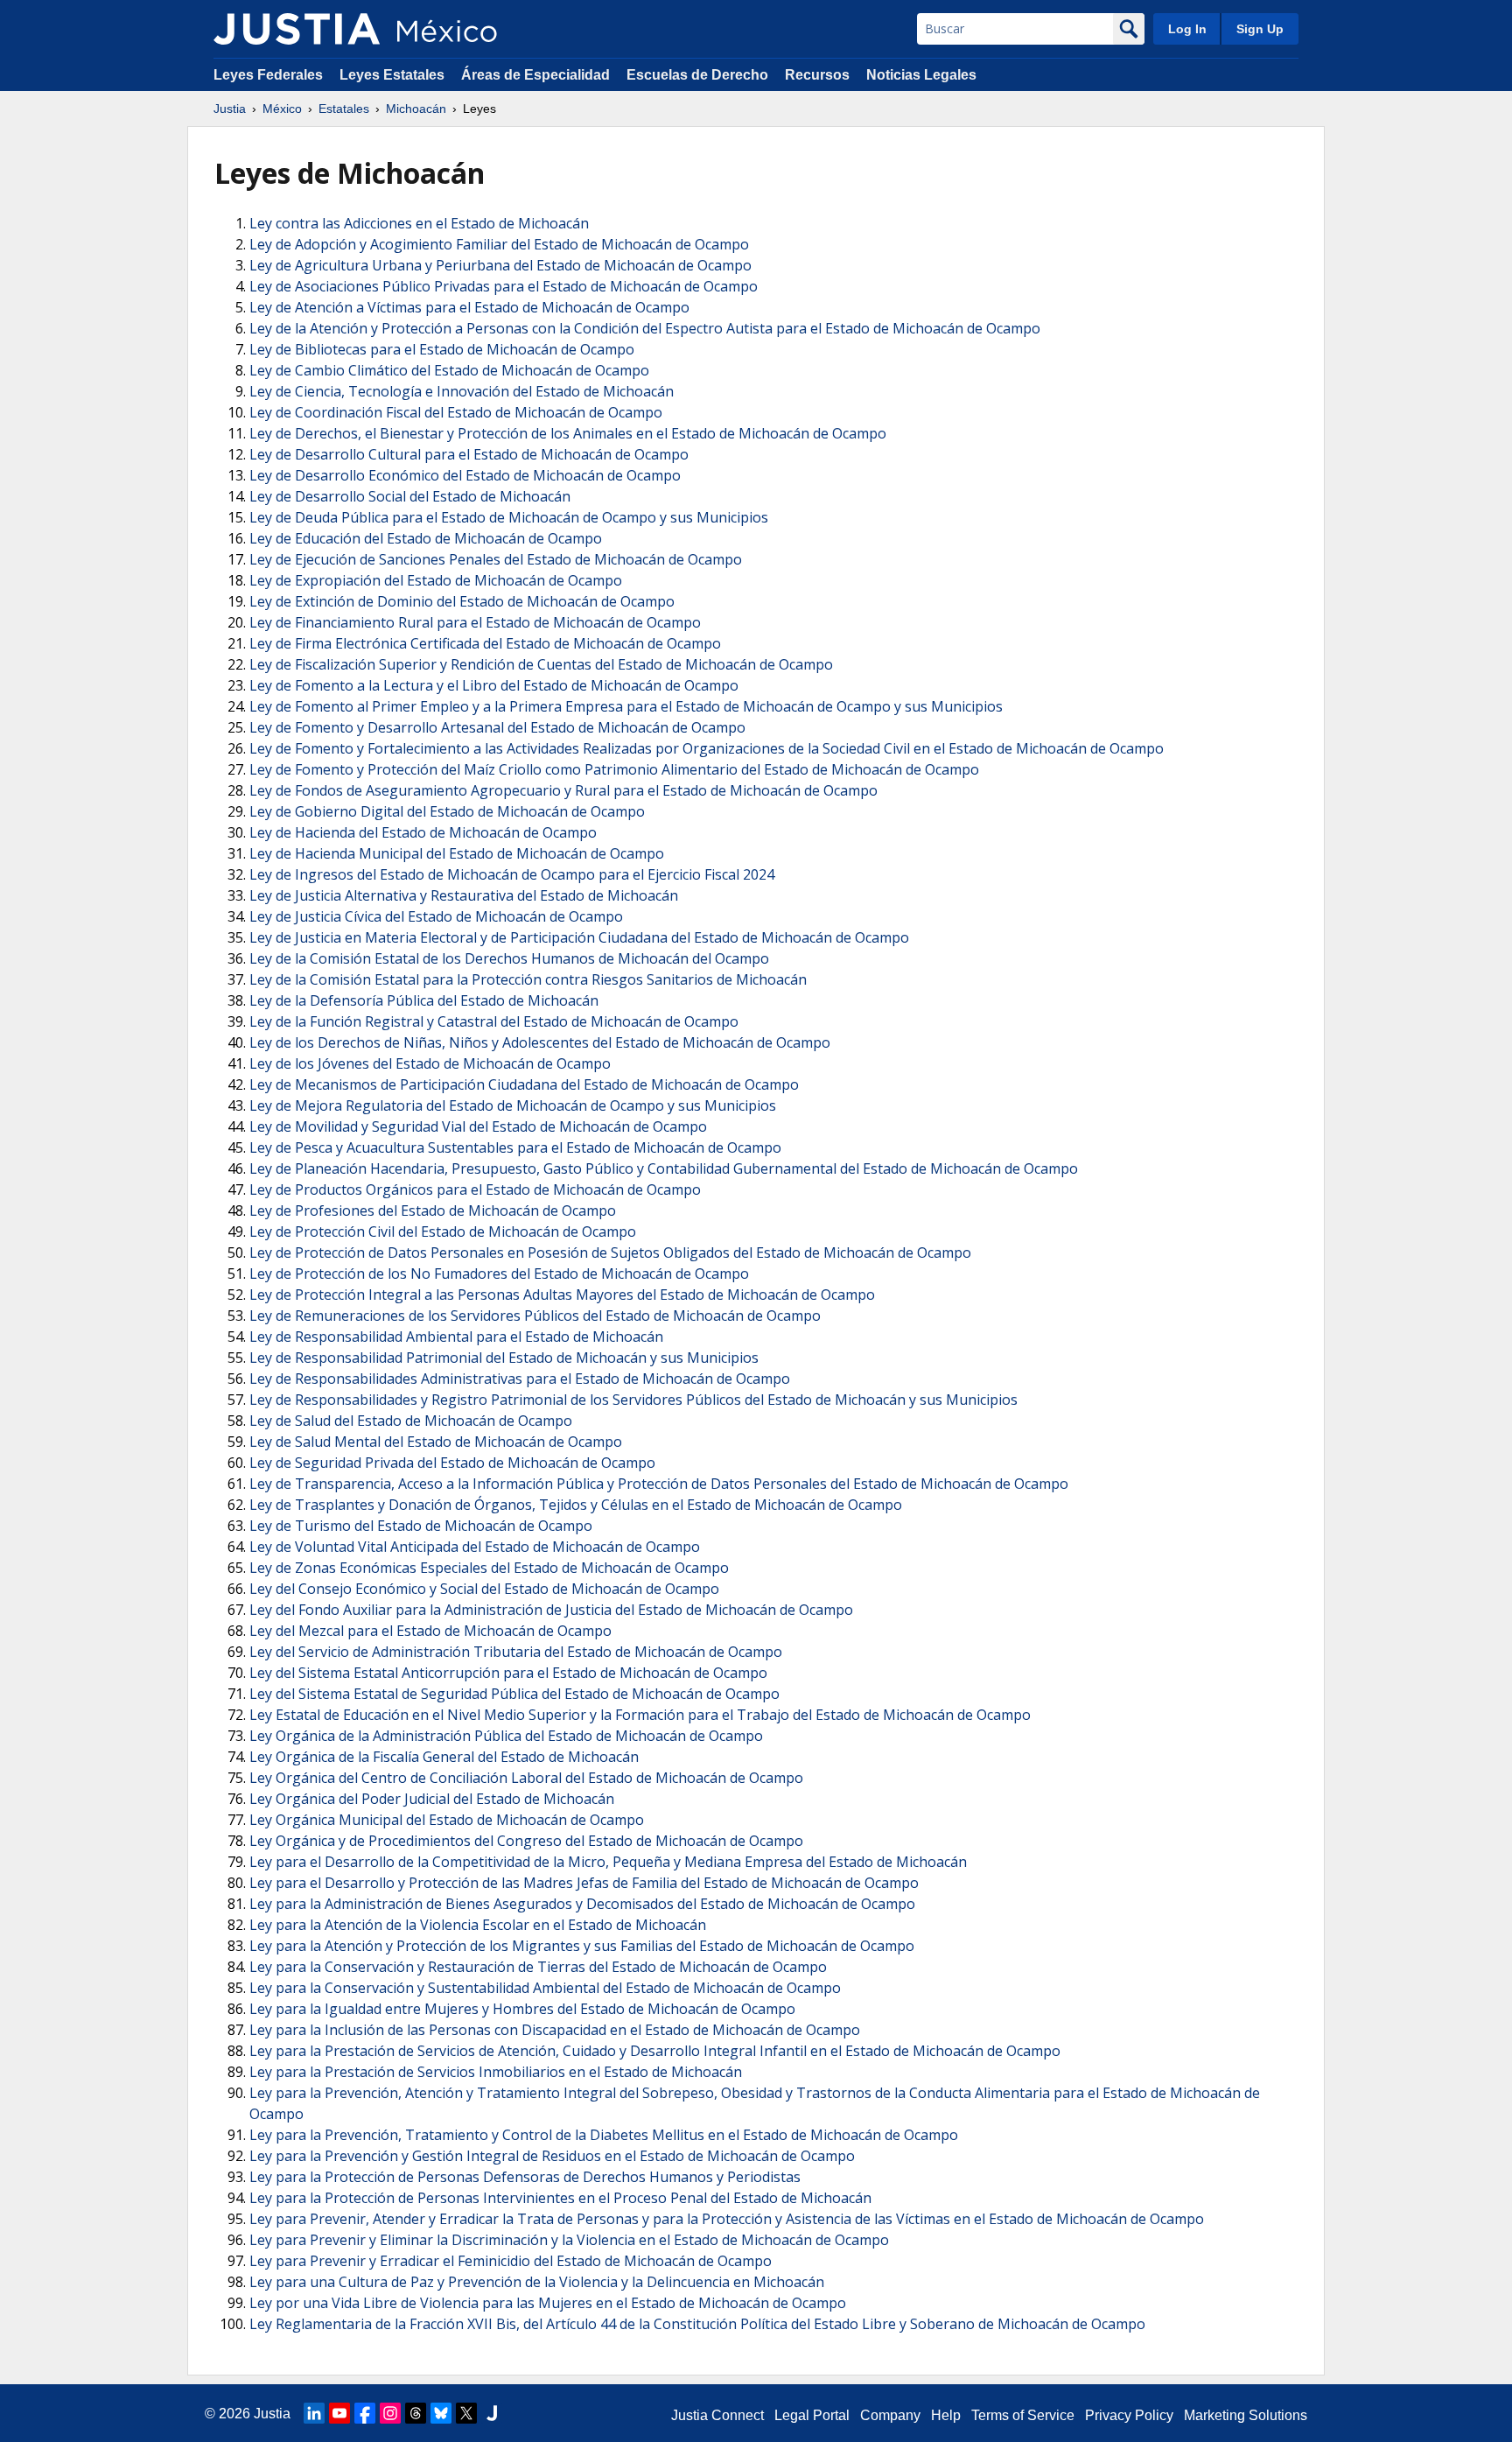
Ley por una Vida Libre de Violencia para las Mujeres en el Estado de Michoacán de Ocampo (548, 2303)
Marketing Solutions (1246, 2415)
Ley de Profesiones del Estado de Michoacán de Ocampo (433, 1210)
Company (890, 2415)
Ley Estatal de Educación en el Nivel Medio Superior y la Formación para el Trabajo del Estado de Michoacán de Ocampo (640, 1715)
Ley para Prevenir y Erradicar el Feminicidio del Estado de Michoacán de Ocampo (511, 2261)
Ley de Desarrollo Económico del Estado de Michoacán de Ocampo (465, 475)
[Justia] (297, 29)
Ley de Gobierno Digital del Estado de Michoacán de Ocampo (447, 811)
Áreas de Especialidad (535, 75)
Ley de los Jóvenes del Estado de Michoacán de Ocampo (430, 1063)
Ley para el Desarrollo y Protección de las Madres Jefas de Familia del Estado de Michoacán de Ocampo (584, 1883)
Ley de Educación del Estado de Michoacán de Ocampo (426, 538)
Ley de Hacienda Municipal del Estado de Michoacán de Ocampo (457, 853)
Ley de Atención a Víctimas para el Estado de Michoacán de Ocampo (469, 307)
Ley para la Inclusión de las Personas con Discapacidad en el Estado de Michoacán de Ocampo (555, 2030)
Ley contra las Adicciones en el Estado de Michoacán (419, 223)
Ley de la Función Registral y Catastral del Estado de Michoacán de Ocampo (494, 1021)
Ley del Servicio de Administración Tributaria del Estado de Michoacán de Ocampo (516, 1652)
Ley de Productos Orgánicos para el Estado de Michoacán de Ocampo (475, 1189)
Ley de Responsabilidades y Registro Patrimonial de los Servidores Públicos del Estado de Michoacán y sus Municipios (633, 1400)
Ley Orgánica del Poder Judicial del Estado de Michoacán (432, 1799)
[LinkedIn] (314, 2413)
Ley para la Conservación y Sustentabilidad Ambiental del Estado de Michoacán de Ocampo (545, 1988)
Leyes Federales (268, 75)
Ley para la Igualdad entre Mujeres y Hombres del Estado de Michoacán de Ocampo (522, 2009)
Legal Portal (812, 2415)
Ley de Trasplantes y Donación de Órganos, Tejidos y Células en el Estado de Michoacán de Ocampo (576, 1505)
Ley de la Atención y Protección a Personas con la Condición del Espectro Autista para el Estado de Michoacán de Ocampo (645, 328)
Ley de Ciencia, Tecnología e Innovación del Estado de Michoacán (462, 391)
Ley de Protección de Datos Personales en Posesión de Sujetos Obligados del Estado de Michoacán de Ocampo (610, 1253)
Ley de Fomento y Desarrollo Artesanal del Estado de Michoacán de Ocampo (497, 727)
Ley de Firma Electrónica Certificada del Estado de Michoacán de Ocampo (485, 643)
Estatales (344, 109)
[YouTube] (339, 2413)
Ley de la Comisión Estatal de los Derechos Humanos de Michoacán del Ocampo (509, 958)
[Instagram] (390, 2413)
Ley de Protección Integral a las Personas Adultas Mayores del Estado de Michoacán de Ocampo (562, 1295)
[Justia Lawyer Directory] (492, 2413)
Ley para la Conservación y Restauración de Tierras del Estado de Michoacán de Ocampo (538, 1967)
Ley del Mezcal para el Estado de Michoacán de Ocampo (430, 1631)
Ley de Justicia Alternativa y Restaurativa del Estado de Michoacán (464, 895)
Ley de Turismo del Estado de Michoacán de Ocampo (421, 1526)
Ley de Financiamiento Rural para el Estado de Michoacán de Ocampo (475, 622)
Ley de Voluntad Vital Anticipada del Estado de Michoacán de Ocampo (475, 1547)
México (282, 109)
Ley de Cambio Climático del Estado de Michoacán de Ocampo (449, 370)
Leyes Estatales (392, 75)
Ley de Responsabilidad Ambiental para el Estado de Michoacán (456, 1337)
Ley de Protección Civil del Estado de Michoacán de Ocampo (443, 1232)
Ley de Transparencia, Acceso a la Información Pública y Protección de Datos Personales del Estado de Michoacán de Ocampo (659, 1484)
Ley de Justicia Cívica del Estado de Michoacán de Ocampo (436, 916)
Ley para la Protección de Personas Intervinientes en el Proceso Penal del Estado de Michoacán (560, 2198)
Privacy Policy (1129, 2415)
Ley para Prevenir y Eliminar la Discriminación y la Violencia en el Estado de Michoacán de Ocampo (569, 2240)
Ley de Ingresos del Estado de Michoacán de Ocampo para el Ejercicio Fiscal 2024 (512, 874)
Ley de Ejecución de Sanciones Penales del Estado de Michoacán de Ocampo (496, 559)
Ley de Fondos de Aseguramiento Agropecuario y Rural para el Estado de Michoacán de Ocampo (563, 790)
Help (946, 2415)
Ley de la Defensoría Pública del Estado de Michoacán (424, 1000)
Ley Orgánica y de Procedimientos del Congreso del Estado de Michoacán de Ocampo (526, 1841)
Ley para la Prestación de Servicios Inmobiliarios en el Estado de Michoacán (496, 2072)
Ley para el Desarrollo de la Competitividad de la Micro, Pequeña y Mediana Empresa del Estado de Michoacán (608, 1862)
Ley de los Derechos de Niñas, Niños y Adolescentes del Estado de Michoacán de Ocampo (540, 1042)
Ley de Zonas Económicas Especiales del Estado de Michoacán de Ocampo (489, 1568)
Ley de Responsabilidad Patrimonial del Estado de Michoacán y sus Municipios (504, 1358)
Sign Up (1260, 29)
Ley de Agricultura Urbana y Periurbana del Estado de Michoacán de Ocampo (500, 265)
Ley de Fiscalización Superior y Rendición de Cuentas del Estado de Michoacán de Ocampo (541, 664)
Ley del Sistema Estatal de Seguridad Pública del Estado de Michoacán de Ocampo (514, 1694)
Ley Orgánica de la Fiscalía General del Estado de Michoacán (444, 1757)
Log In (1187, 29)
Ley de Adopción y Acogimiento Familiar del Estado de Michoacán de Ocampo (499, 244)
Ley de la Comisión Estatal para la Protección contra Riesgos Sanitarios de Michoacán (528, 979)
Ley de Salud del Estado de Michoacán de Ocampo (411, 1421)
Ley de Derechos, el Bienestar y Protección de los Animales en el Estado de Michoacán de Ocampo (568, 433)
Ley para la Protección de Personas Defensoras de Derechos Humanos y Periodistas (525, 2177)
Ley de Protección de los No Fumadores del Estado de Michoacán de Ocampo (499, 1274)
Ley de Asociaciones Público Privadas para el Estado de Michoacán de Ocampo (504, 286)
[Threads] (416, 2413)
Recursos (817, 75)
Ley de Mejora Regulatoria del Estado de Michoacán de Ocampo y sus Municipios (513, 1105)
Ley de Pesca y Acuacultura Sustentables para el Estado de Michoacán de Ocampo (515, 1147)
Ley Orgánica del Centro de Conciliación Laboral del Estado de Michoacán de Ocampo (526, 1778)
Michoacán (416, 109)
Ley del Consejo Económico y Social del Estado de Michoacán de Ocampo (484, 1589)
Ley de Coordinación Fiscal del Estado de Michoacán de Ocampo (456, 412)
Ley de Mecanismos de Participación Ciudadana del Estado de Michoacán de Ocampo (524, 1084)
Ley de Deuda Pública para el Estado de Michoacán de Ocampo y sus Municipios (509, 517)
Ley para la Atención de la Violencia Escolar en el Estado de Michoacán (478, 1925)
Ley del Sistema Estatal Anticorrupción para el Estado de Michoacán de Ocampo (508, 1673)
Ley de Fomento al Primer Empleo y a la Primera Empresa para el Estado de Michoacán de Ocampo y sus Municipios (626, 706)
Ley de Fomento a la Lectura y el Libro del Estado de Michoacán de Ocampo (494, 685)
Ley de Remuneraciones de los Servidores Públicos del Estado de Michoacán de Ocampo (535, 1316)
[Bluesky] (441, 2413)
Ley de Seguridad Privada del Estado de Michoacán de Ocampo (452, 1463)
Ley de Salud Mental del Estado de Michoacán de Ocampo (436, 1442)
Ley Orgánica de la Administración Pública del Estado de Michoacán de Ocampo (506, 1736)
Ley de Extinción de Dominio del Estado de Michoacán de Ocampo (462, 601)
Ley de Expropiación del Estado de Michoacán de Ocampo (436, 580)
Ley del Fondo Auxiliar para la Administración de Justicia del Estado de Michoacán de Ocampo (551, 1610)
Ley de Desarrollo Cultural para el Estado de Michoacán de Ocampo (469, 454)
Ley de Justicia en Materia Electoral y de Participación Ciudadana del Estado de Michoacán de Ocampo (579, 937)
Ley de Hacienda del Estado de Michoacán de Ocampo (423, 832)
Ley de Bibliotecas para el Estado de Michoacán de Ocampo (442, 349)
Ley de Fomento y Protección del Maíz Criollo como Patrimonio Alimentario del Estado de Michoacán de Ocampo (614, 769)
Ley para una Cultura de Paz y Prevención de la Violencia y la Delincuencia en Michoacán (537, 2282)
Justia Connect (717, 2415)
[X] (466, 2413)
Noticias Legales (921, 75)
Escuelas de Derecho (697, 75)
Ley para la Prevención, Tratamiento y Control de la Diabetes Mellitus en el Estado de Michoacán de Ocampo (604, 2135)
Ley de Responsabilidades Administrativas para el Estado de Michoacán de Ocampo (520, 1379)
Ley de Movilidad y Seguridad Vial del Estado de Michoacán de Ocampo (478, 1126)
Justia (230, 109)
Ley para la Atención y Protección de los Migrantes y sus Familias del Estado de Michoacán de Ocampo (582, 1946)
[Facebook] (365, 2413)
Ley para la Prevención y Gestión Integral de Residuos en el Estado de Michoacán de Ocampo (552, 2156)
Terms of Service (1023, 2415)
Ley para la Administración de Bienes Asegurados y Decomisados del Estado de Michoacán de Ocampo (582, 1904)
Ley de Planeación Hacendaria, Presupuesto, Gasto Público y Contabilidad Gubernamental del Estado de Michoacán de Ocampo (664, 1168)
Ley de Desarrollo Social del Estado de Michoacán (410, 496)
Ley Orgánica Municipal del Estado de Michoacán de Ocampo (447, 1820)
